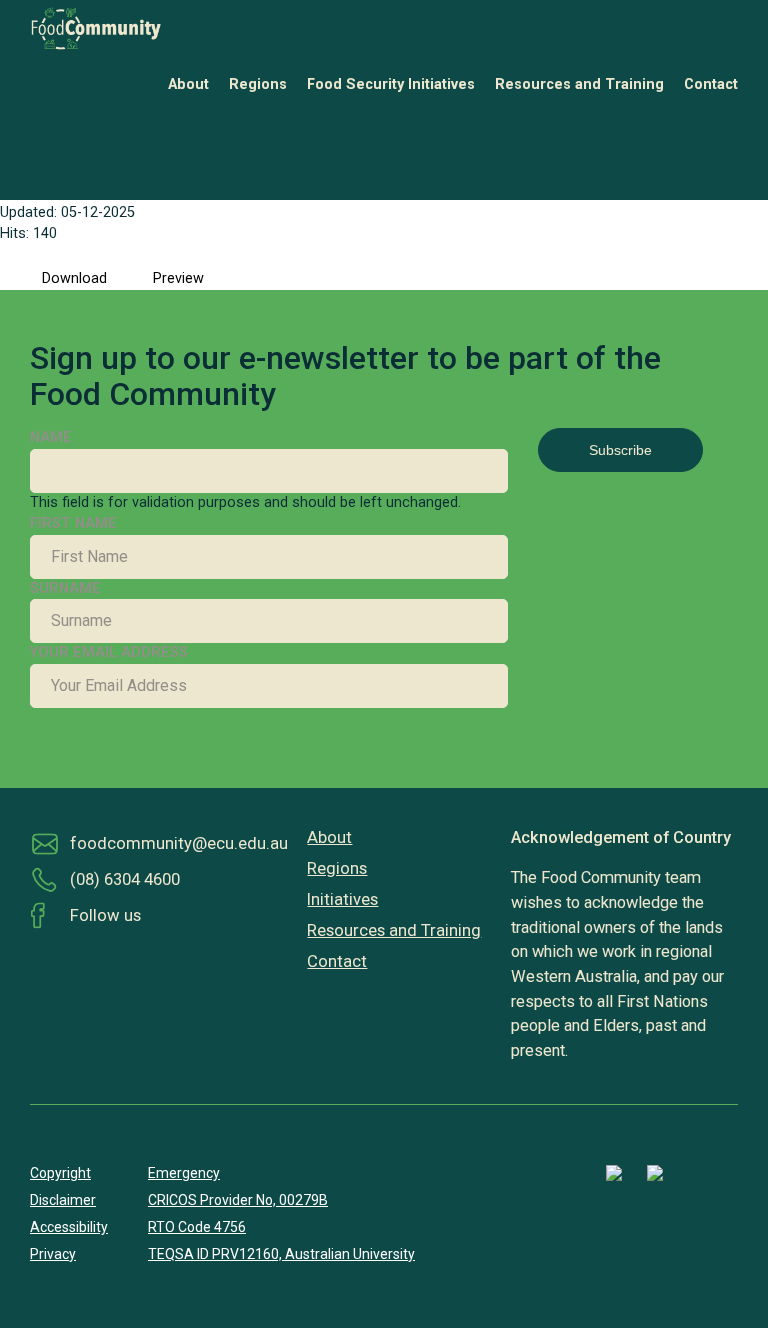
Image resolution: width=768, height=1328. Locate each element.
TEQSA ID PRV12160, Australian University (281, 1254)
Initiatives (342, 899)
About (188, 84)
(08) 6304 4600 (125, 879)
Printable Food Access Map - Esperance (232, 129)
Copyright (60, 1173)
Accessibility (69, 1227)
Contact (711, 84)
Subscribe (620, 450)
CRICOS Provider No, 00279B (238, 1200)
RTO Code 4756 (197, 1227)
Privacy (53, 1254)
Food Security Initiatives (391, 84)
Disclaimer (63, 1200)
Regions (258, 84)
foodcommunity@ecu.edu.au (179, 843)
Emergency (184, 1173)
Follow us (105, 915)
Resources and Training (579, 84)
